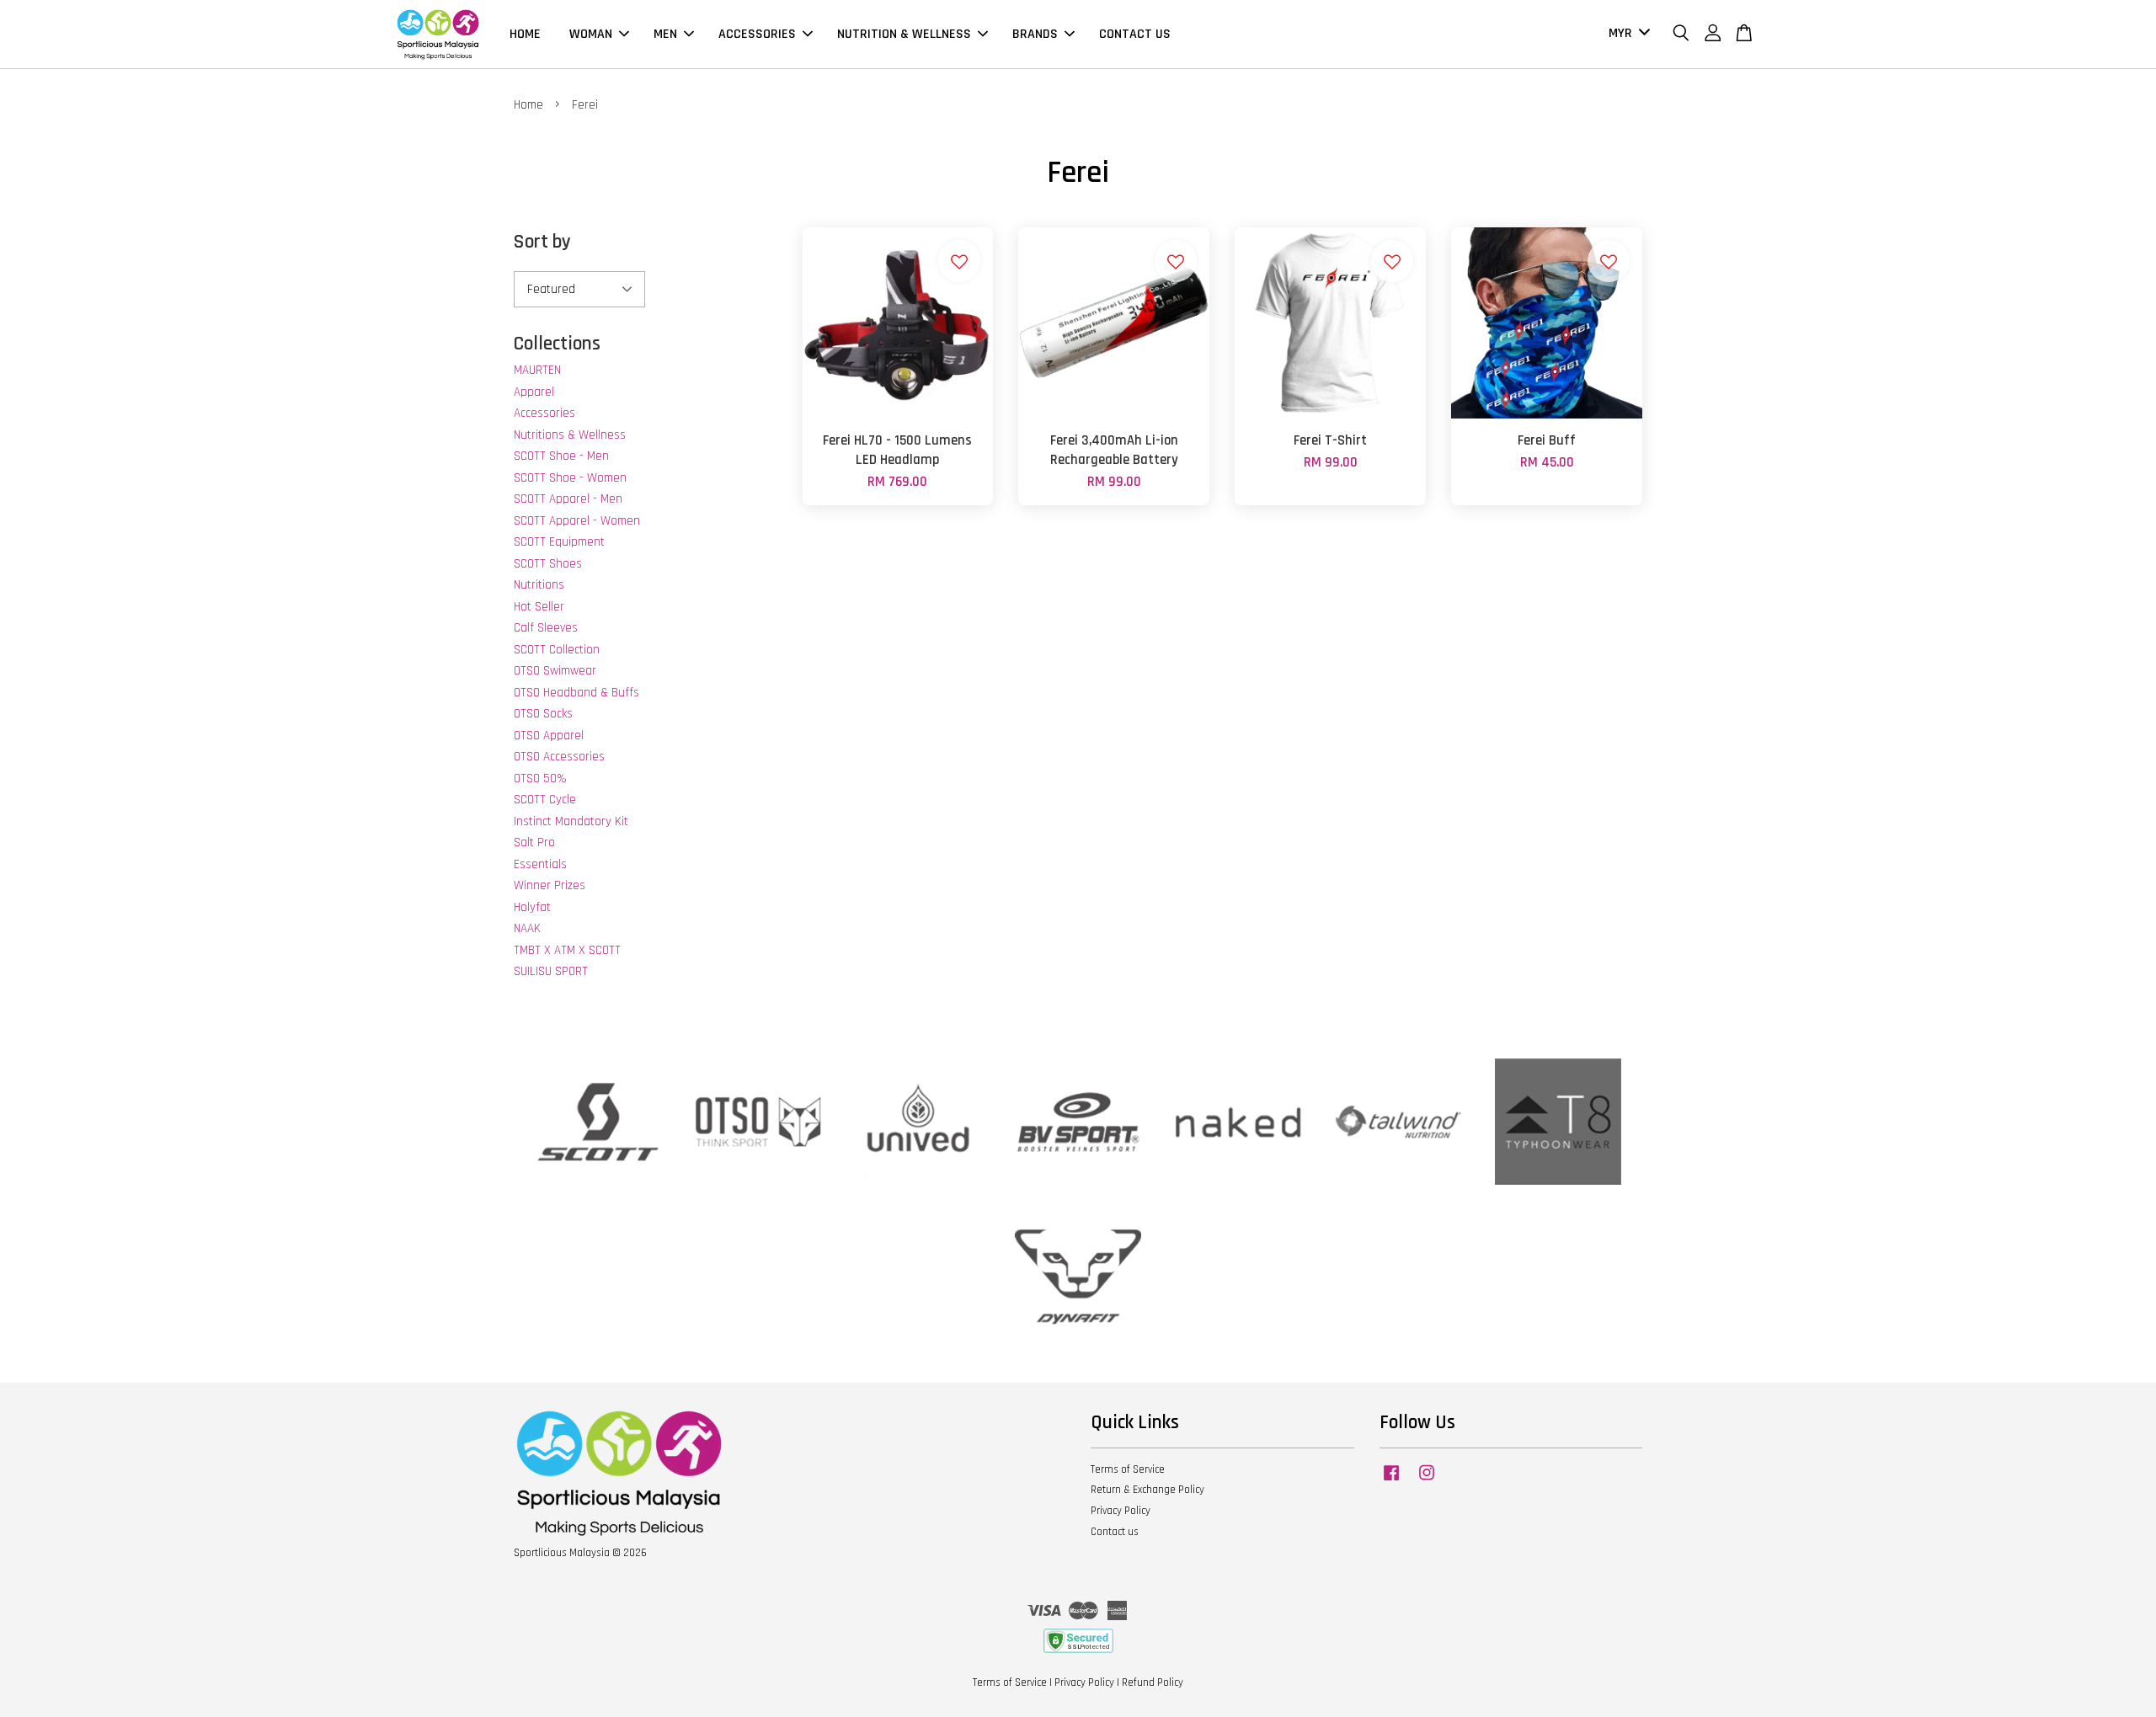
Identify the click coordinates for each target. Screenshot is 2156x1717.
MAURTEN (537, 370)
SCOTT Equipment (559, 542)
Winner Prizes (550, 885)
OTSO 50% (540, 779)
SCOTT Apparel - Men (568, 499)
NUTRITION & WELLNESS (904, 34)
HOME (525, 34)
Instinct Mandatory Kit (571, 821)
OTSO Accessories (559, 757)
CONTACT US (1135, 34)
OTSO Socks (543, 714)
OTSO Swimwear (555, 671)
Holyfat (532, 907)
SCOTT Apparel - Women (577, 521)
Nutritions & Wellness (570, 435)
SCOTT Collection (557, 650)
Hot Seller (539, 607)
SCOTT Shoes (548, 564)
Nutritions (539, 585)
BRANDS (1035, 34)
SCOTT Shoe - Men (561, 456)
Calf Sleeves (546, 628)
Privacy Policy (1121, 1511)
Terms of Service (1128, 1469)
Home (528, 105)
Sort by (542, 242)
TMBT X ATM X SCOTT (567, 950)
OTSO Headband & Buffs (576, 693)
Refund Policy (1153, 1682)
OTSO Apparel (549, 736)
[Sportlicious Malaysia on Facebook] (1391, 1481)
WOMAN (591, 34)
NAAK (527, 928)
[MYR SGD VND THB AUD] (1626, 34)
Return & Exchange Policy (1147, 1490)
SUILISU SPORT (551, 971)
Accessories (544, 413)
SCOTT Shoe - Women (570, 478)
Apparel (534, 392)
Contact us (1115, 1532)
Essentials (540, 864)
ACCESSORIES (757, 34)
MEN (665, 34)
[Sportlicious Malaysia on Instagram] (1427, 1481)
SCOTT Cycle (545, 800)
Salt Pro (534, 843)
